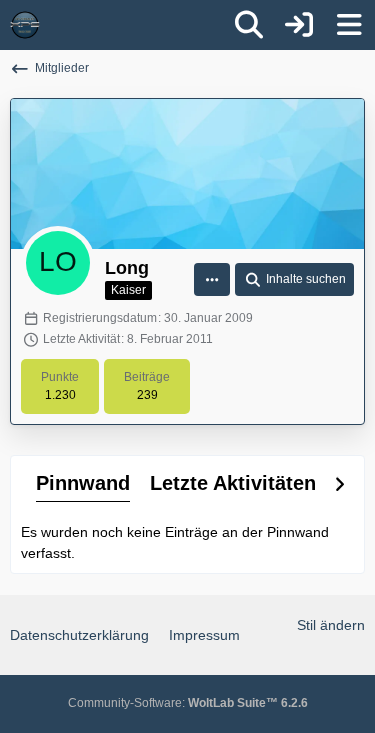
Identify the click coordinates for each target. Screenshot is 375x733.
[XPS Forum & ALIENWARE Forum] (25, 25)
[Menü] (349, 25)
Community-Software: (188, 703)
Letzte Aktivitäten (233, 483)
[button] (212, 280)
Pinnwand (83, 483)
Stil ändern (331, 625)
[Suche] (249, 25)
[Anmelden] (299, 25)
